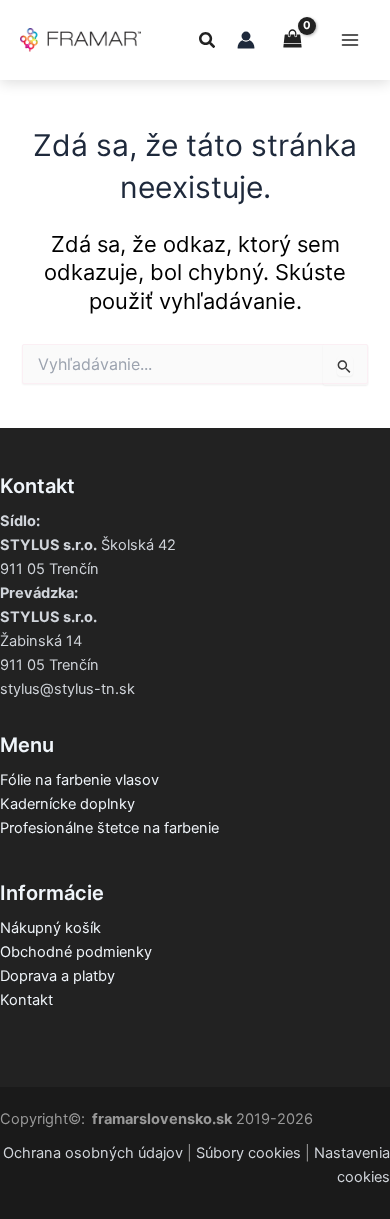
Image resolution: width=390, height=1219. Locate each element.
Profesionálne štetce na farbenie (109, 828)
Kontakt (26, 1000)
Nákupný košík (50, 928)
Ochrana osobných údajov (93, 1153)
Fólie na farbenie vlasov (79, 780)
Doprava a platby (57, 976)
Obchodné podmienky (76, 952)
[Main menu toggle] (350, 40)
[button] (208, 42)
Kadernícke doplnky (67, 804)
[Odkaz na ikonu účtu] (246, 40)
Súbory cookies (248, 1153)
